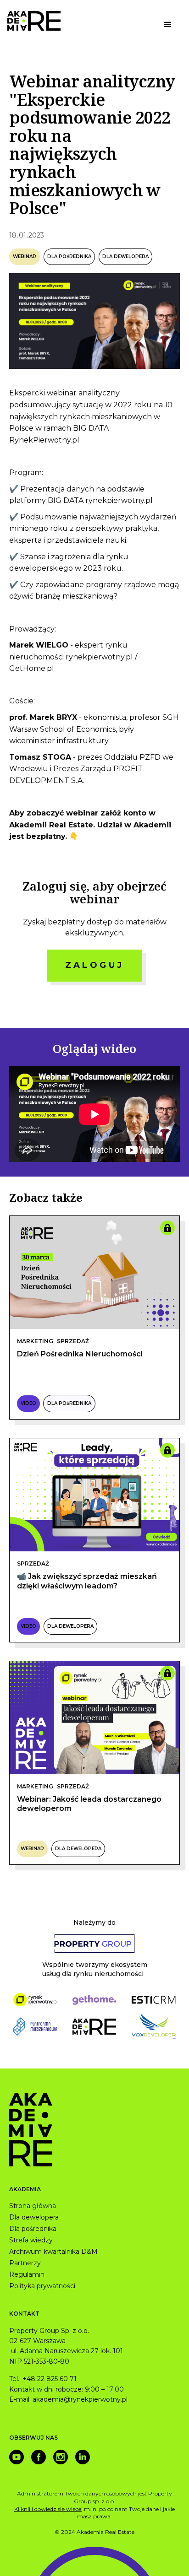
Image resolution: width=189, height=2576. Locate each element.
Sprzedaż (73, 1341)
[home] (34, 21)
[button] (168, 25)
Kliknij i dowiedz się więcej (48, 2509)
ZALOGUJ (95, 965)
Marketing (35, 1341)
